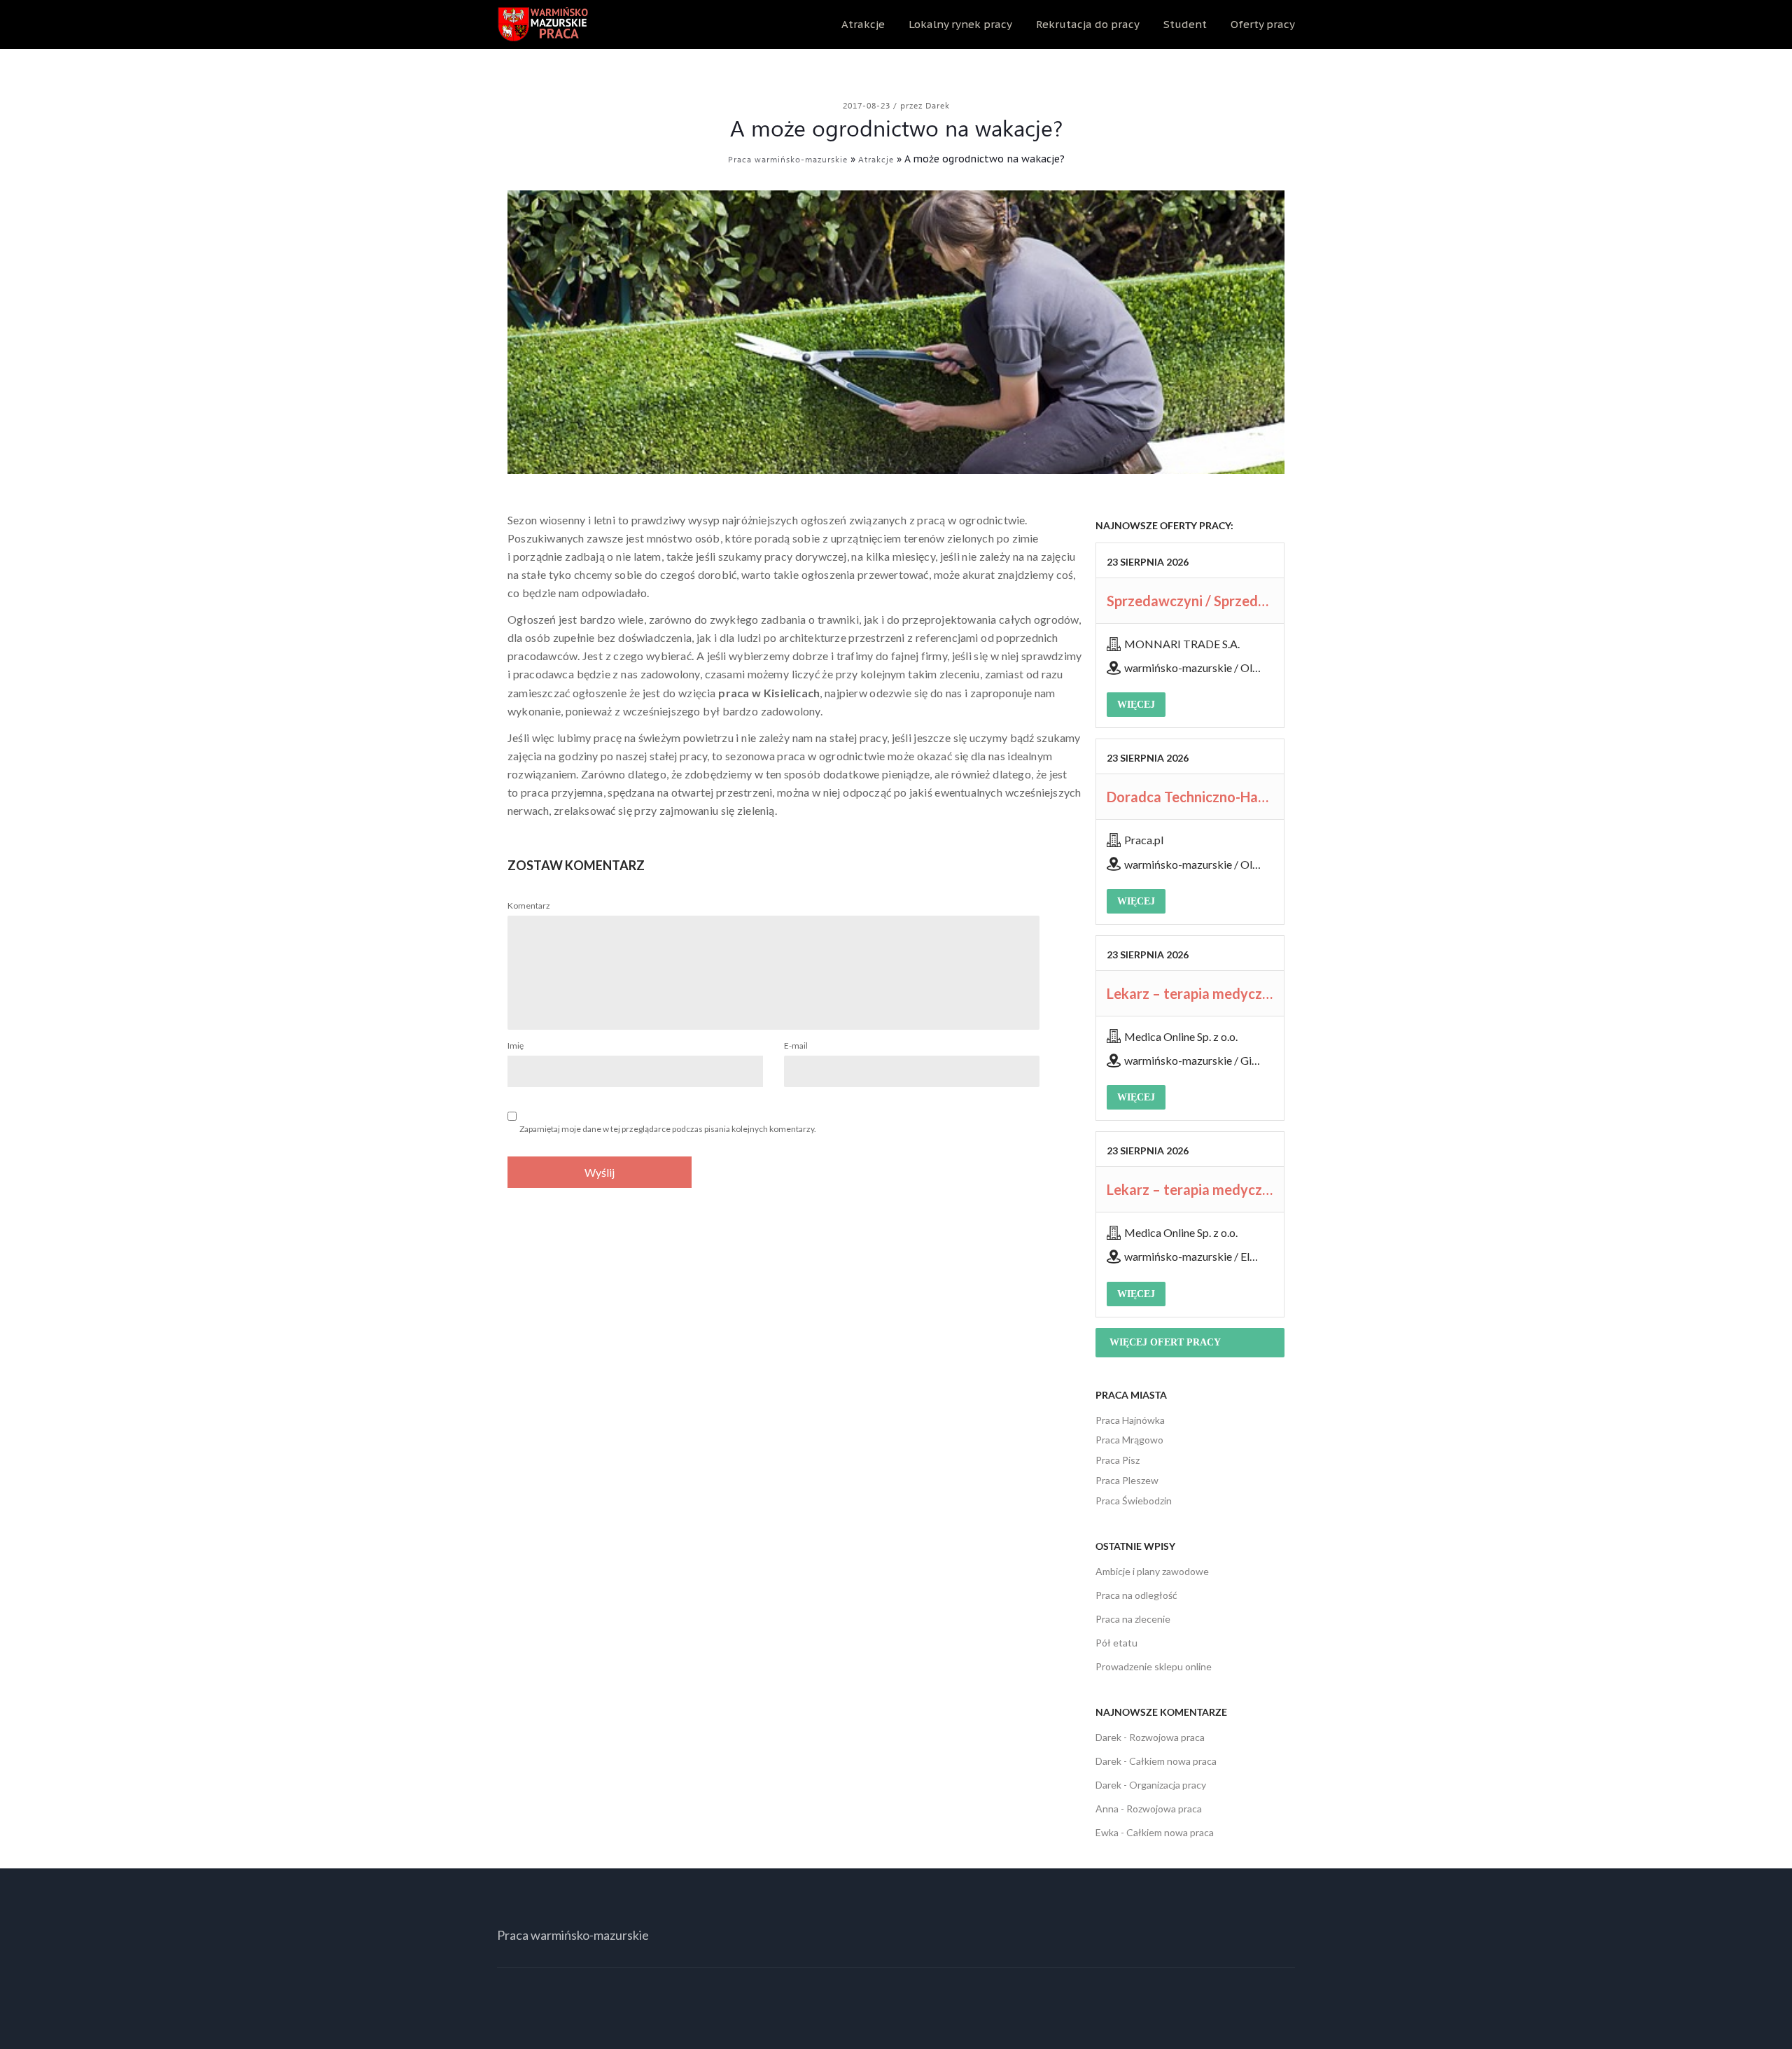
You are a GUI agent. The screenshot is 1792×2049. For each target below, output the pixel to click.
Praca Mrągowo (1129, 1440)
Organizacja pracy (1168, 1785)
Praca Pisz (1118, 1460)
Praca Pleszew (1127, 1480)
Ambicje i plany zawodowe (1152, 1571)
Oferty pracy (1263, 24)
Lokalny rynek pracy (960, 24)
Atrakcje (863, 24)
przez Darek (925, 105)
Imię (516, 1046)
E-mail (796, 1046)
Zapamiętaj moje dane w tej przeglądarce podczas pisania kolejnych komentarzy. (668, 1129)
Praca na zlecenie (1133, 1619)
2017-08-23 (868, 105)
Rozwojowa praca (1167, 1737)
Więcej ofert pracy (1165, 1342)
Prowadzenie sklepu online (1154, 1666)
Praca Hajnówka (1130, 1420)
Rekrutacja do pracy (1088, 24)
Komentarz (529, 905)
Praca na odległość (1136, 1595)
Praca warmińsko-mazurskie (788, 159)
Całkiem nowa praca (1173, 1761)
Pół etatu (1116, 1643)
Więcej (1136, 705)
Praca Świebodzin (1134, 1501)
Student (1185, 24)
